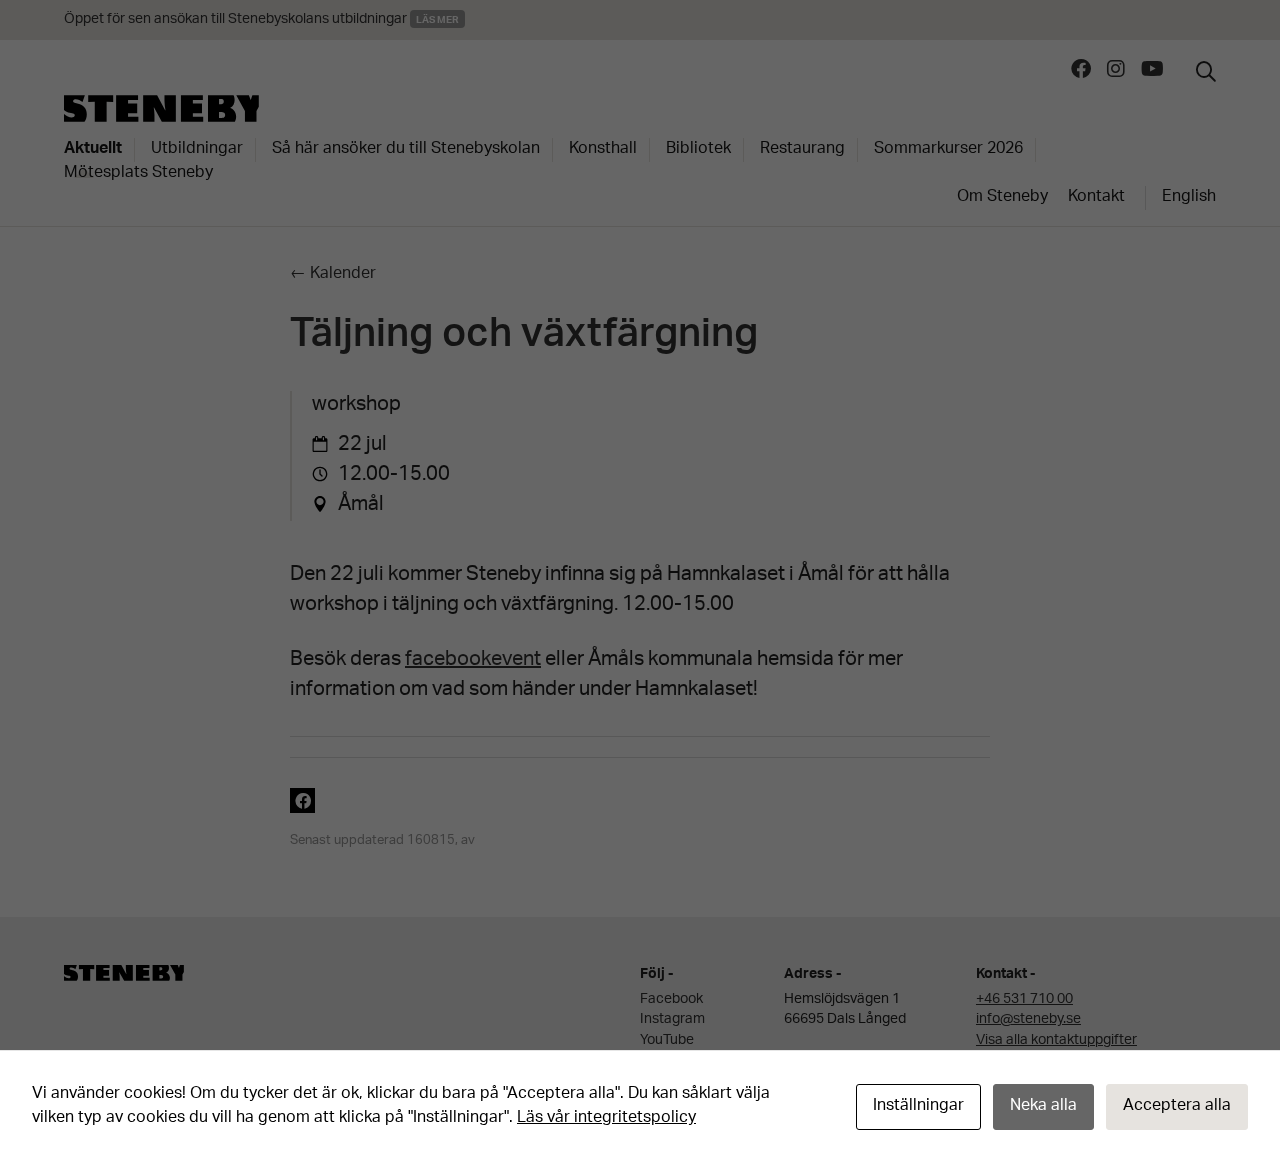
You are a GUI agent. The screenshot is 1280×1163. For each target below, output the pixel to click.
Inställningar (918, 1106)
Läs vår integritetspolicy (606, 1118)
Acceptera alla (1177, 1106)
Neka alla (1043, 1106)
